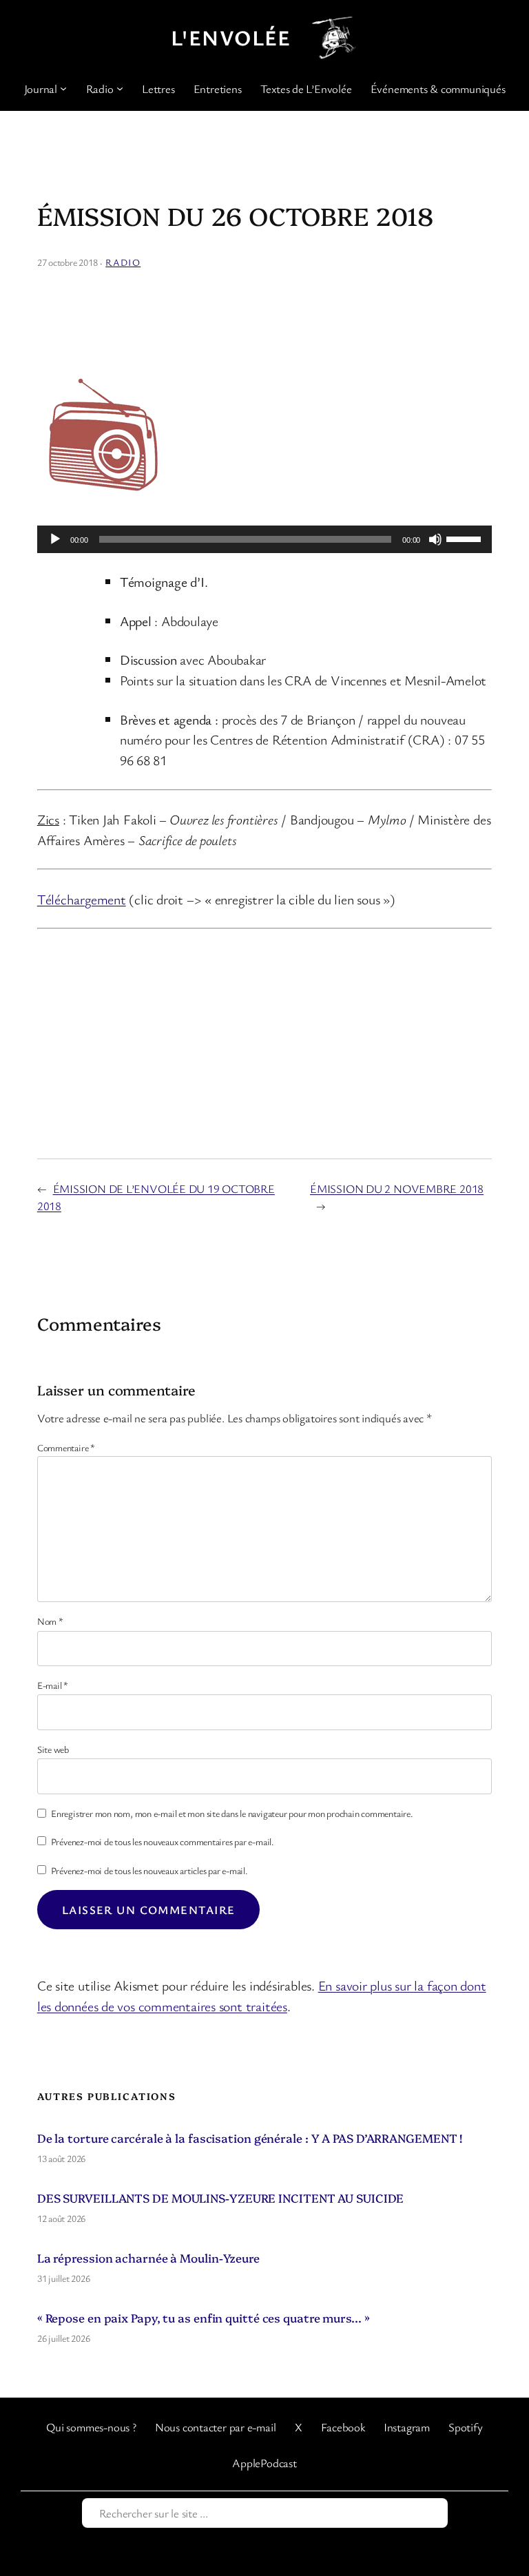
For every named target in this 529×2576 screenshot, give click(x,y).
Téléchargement (82, 899)
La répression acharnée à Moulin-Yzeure (148, 2257)
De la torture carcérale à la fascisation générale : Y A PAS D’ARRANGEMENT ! (250, 2138)
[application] (265, 539)
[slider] (466, 538)
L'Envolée (231, 37)
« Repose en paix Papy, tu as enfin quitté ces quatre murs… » (204, 2317)
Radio (123, 262)
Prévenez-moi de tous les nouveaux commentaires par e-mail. (163, 1841)
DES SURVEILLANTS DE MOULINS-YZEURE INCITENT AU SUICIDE (221, 2198)
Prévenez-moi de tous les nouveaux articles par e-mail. (149, 1870)
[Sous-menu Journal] (63, 88)
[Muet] (435, 539)
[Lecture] (55, 539)
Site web (53, 1749)
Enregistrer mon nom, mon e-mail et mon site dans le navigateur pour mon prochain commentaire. (232, 1813)
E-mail (53, 1685)
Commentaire (66, 1447)
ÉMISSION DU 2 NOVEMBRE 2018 (397, 1188)
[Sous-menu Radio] (120, 88)
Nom (50, 1621)
